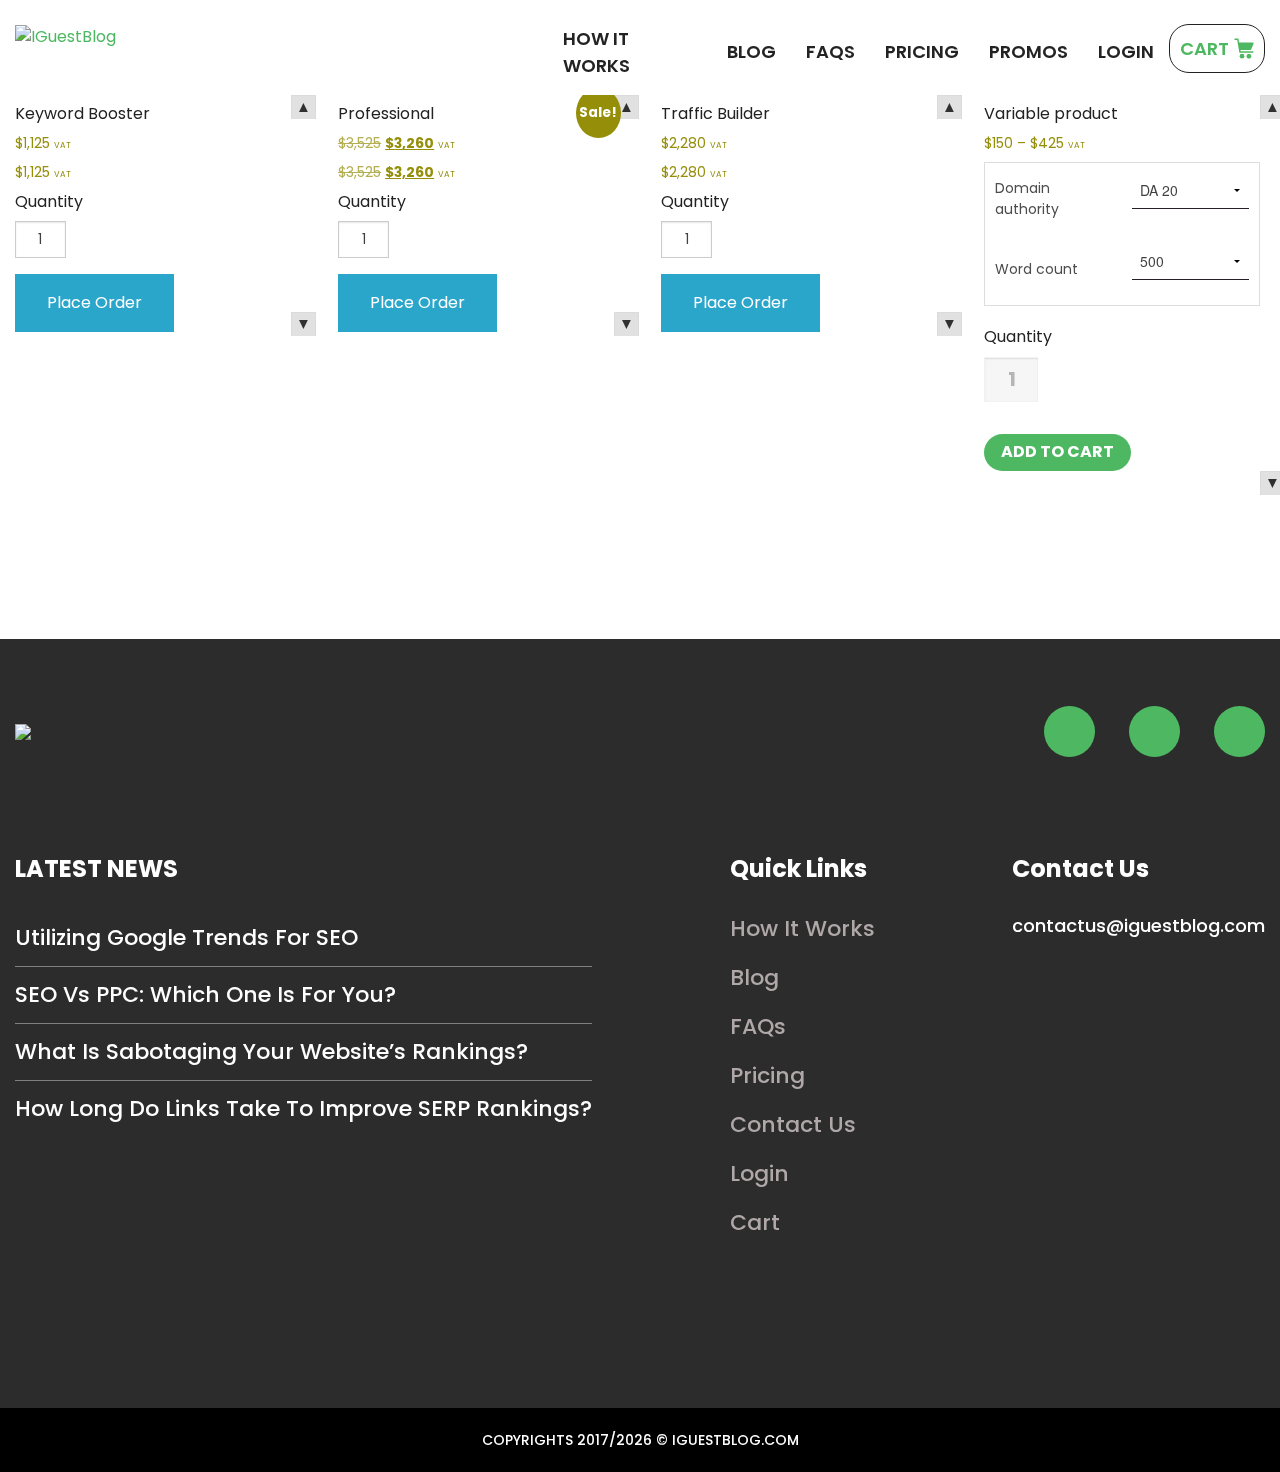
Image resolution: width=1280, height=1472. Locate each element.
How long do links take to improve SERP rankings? (303, 1108)
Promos (1028, 51)
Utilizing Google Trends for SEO (186, 937)
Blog (751, 51)
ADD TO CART (1057, 451)
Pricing (922, 51)
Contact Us (793, 1124)
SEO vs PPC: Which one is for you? (205, 994)
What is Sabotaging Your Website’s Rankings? (271, 1051)
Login (1126, 51)
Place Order (94, 302)
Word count (1036, 269)
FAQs (830, 51)
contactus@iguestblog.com (1138, 925)
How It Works (596, 52)
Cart (755, 1222)
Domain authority (1027, 198)
